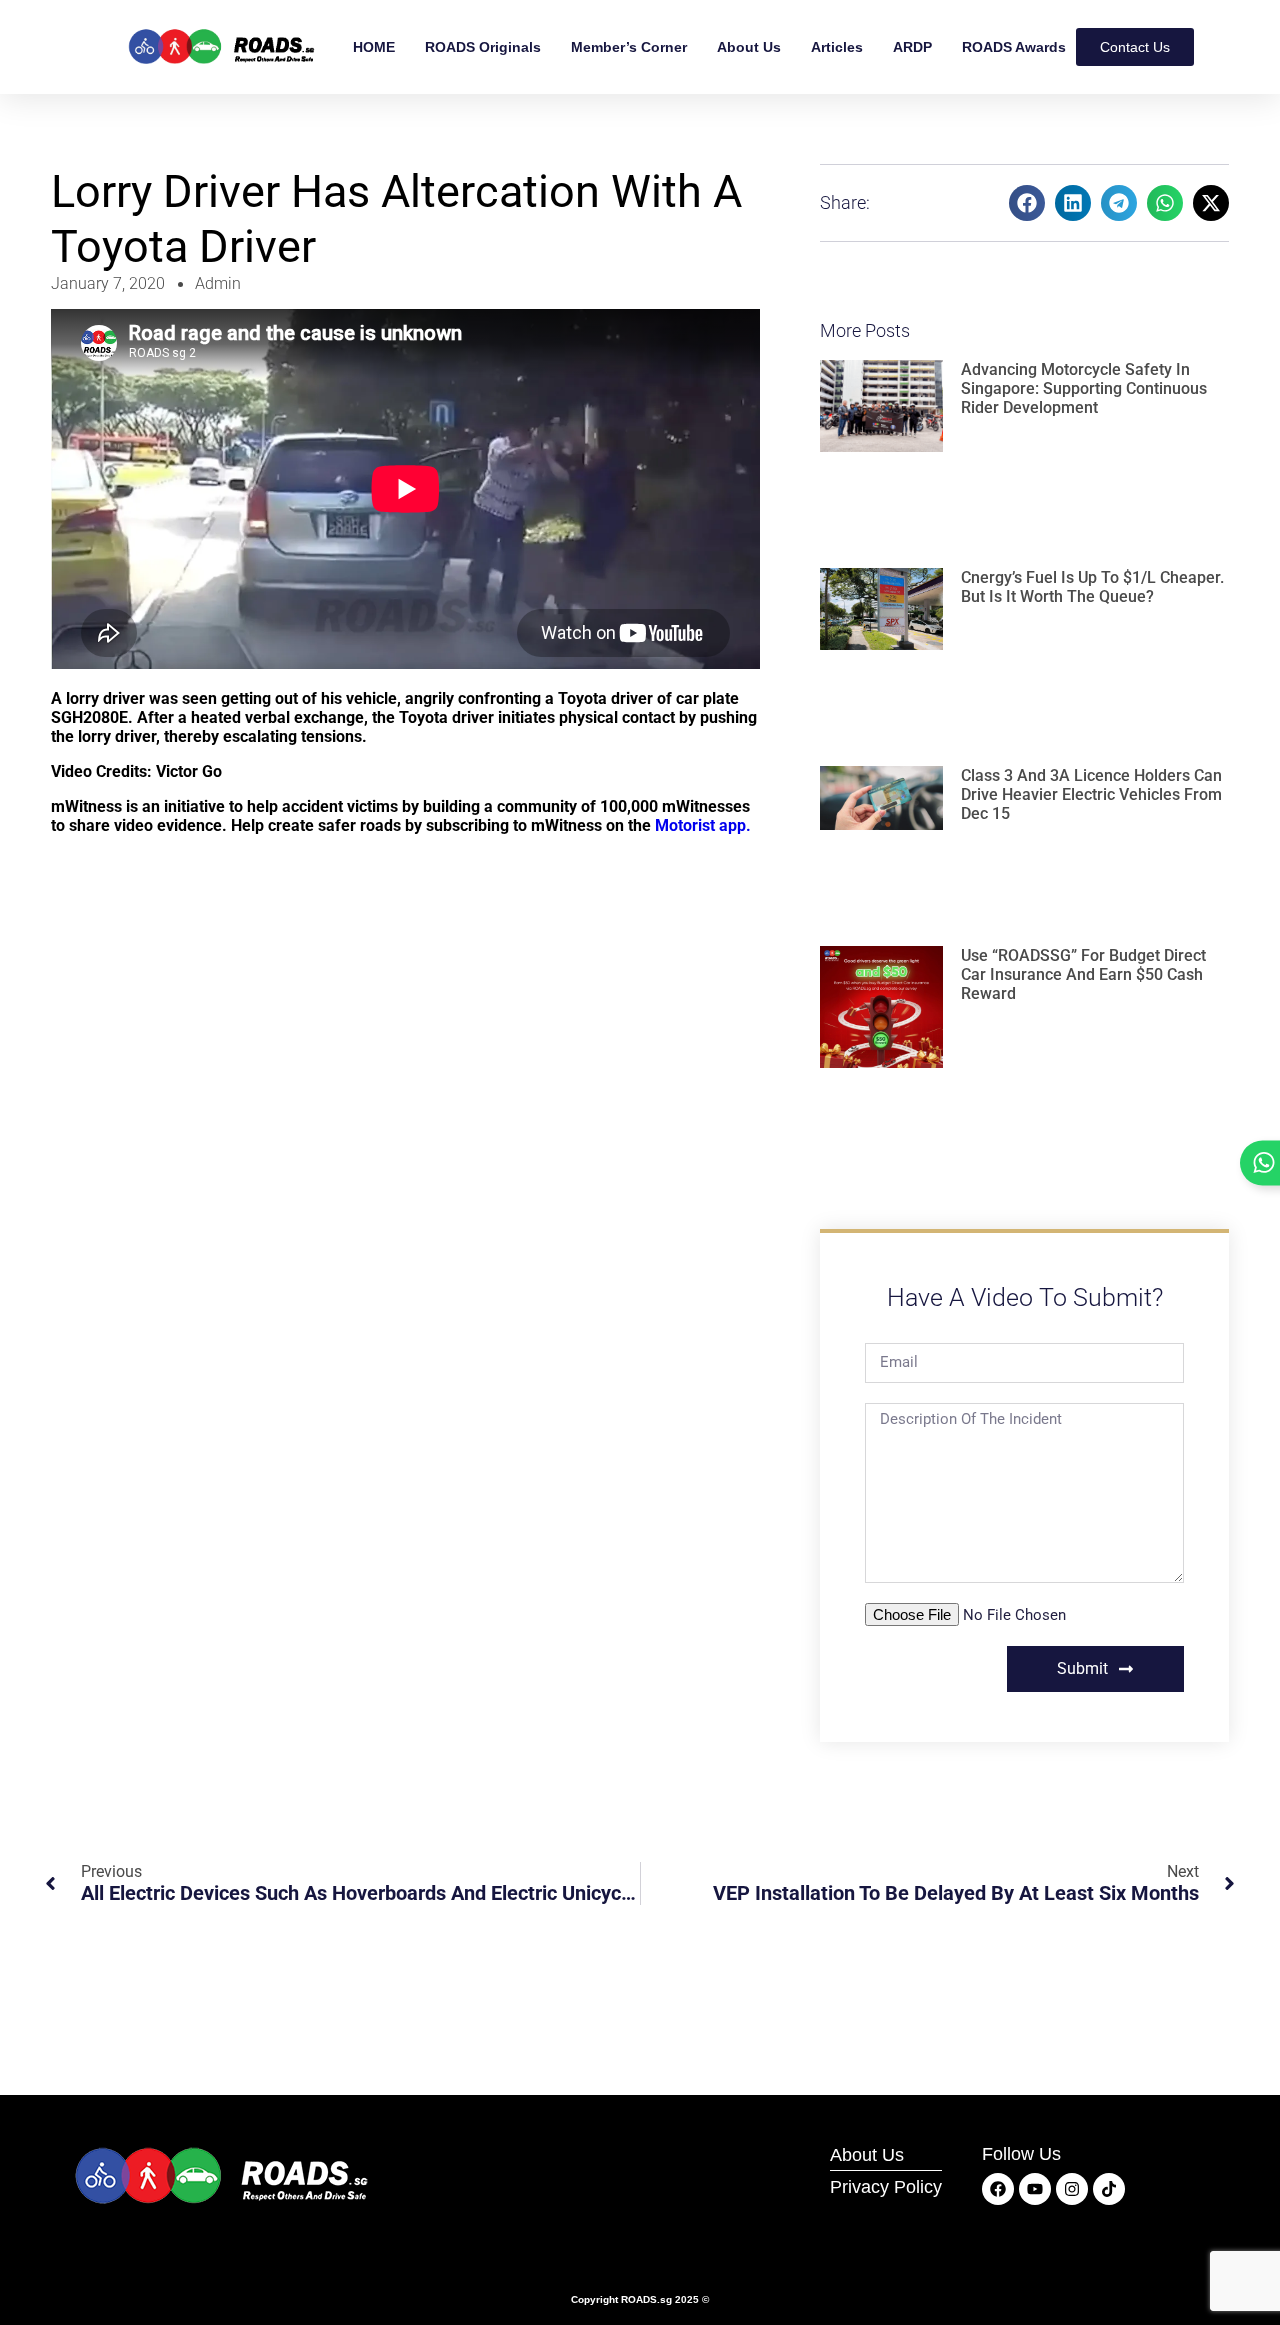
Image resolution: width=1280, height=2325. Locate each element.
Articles (837, 47)
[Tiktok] (1109, 2189)
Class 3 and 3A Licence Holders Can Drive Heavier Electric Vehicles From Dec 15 (1091, 794)
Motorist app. (703, 825)
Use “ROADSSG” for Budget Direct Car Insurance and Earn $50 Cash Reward (1083, 974)
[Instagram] (1072, 2189)
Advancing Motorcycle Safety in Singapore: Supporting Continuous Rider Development (1084, 388)
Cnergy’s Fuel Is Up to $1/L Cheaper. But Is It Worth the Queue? (1092, 587)
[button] (1027, 203)
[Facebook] (998, 2189)
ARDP (912, 47)
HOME (374, 47)
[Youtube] (1035, 2189)
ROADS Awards (1014, 47)
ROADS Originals (483, 47)
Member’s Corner (629, 47)
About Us (749, 47)
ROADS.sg (646, 2299)
